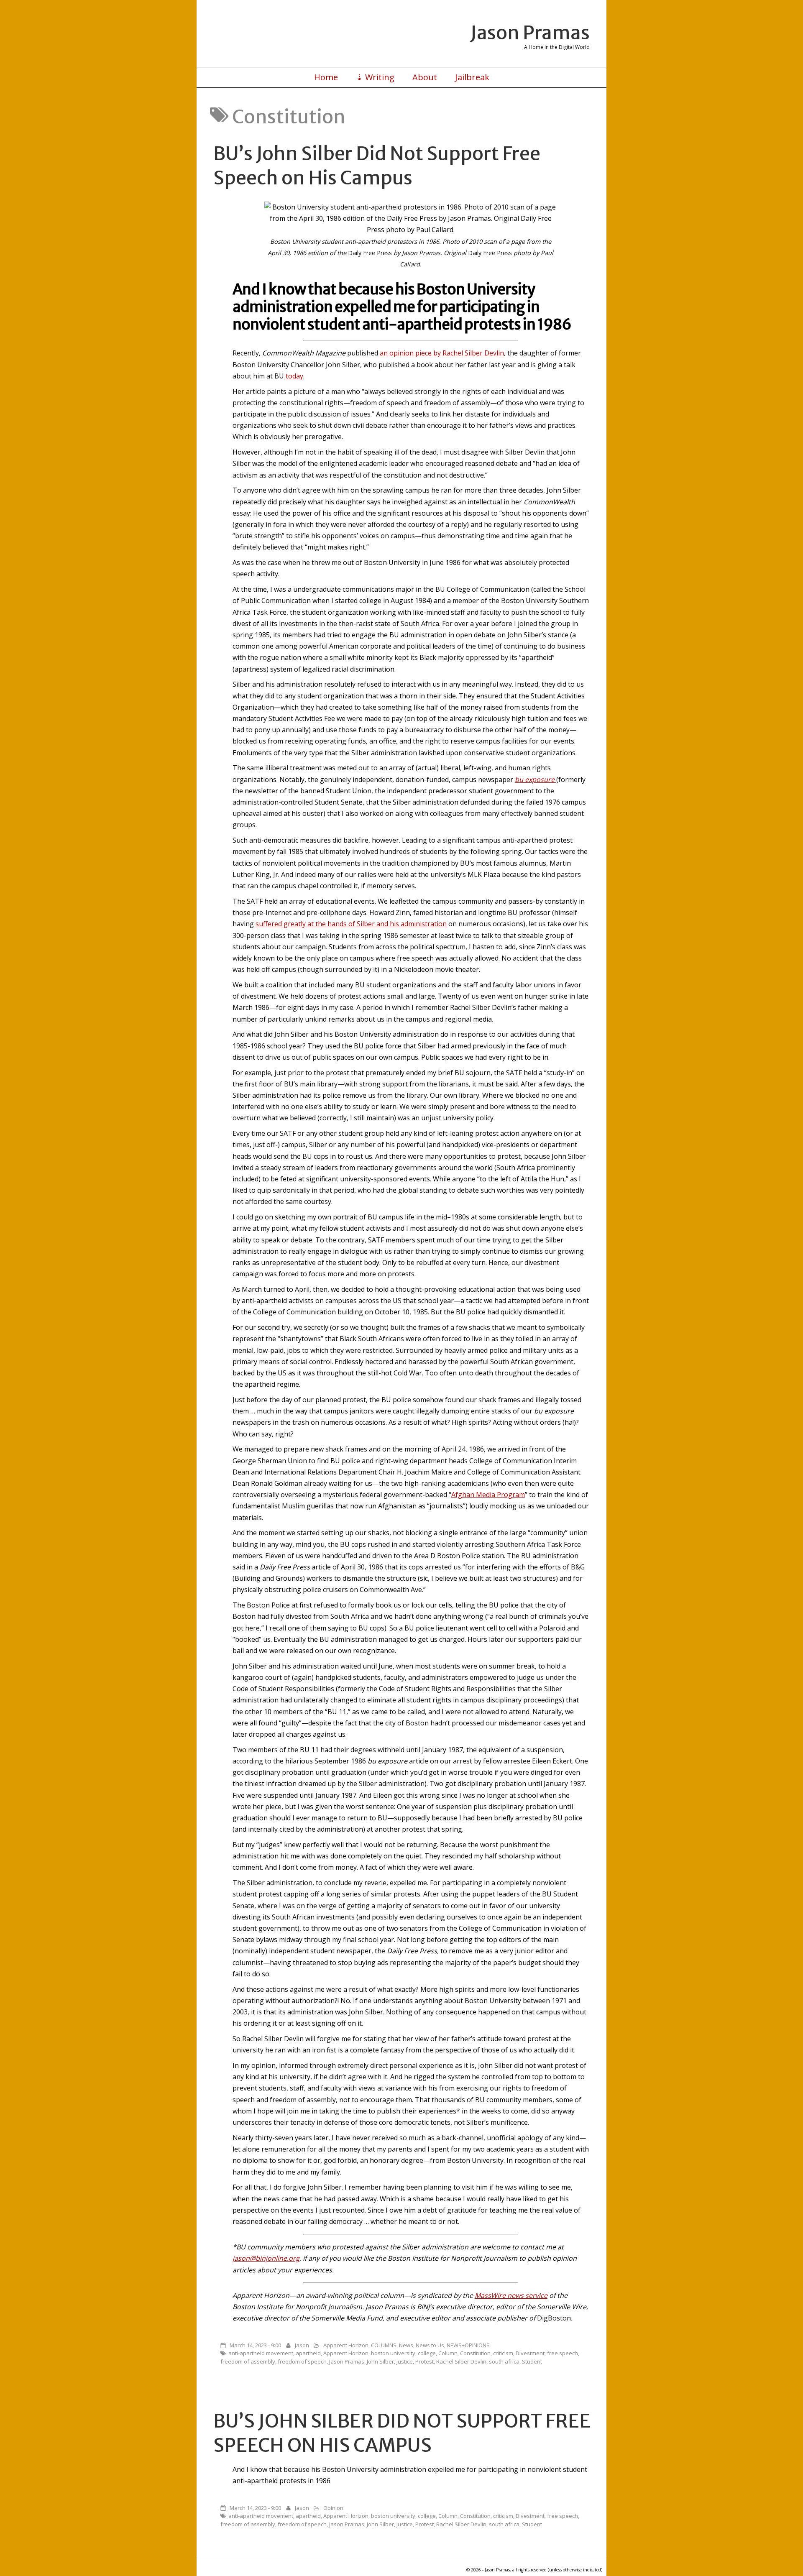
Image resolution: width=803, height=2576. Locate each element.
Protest (425, 2361)
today (294, 376)
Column (448, 2353)
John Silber (380, 2361)
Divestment (530, 2353)
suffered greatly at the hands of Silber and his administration (351, 924)
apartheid (308, 2353)
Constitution (475, 2353)
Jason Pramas (530, 33)
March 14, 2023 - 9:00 (255, 2345)
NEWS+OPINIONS (468, 2345)
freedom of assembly (248, 2361)
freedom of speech (302, 2361)
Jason (302, 2345)
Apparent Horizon (346, 2345)
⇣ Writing (375, 77)
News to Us (430, 2345)
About (425, 77)
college (427, 2353)
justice (405, 2361)
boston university (393, 2353)
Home (326, 77)
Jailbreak (472, 77)
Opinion (333, 2508)
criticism (503, 2353)
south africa (504, 2361)
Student (532, 2361)
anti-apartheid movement (261, 2353)
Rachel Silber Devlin (461, 2361)
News (406, 2345)
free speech (563, 2353)
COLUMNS (384, 2345)
